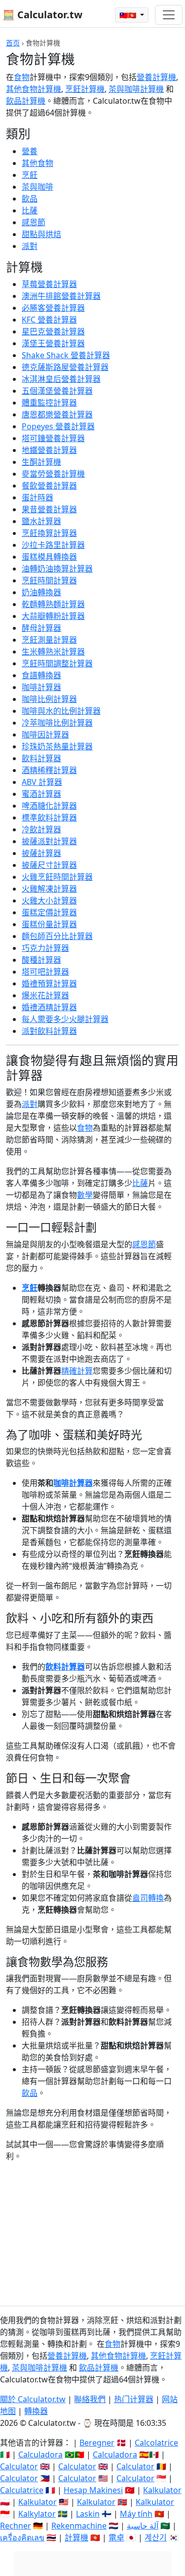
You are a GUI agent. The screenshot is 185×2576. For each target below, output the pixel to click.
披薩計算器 (41, 853)
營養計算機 (156, 77)
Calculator (19, 2466)
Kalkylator (37, 2514)
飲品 (30, 199)
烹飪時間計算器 (49, 580)
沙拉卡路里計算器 (53, 545)
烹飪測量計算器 (49, 640)
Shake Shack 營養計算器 (66, 355)
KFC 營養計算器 (49, 320)
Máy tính (136, 2514)
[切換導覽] (169, 15)
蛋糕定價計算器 (49, 912)
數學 (85, 1195)
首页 (13, 43)
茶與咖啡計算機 (136, 89)
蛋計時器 (37, 497)
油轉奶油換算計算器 (57, 569)
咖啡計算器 (41, 687)
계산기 (156, 2537)
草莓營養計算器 (49, 284)
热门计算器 (134, 2399)
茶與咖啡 (37, 187)
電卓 (116, 2537)
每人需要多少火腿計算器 (65, 1019)
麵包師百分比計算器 (57, 936)
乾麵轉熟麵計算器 (53, 604)
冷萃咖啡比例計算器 (57, 723)
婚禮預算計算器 (49, 983)
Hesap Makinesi (93, 2490)
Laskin (88, 2514)
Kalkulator (162, 2490)
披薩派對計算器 (49, 841)
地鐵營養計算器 (49, 450)
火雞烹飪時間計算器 (57, 877)
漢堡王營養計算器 (53, 343)
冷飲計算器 (41, 829)
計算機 (76, 2537)
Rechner (16, 2526)
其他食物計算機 (34, 89)
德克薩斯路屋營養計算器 (65, 367)
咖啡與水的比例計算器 (61, 711)
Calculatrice (22, 2490)
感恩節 (34, 222)
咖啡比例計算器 (49, 699)
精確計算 (77, 1371)
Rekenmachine (79, 2526)
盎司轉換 (148, 1898)
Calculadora (40, 2454)
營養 (30, 151)
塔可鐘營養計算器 (53, 438)
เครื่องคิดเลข (22, 2537)
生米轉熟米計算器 (53, 652)
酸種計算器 (41, 960)
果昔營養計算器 (49, 509)
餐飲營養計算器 (49, 486)
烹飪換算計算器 (49, 533)
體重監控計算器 (49, 403)
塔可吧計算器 (45, 972)
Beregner (97, 2443)
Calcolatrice (156, 2443)
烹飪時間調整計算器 (57, 663)
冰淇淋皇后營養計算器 (61, 379)
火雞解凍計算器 (49, 889)
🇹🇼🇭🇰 (129, 15)
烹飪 (30, 175)
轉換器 (36, 2411)
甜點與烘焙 (41, 234)
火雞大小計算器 (49, 900)
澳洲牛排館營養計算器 (61, 296)
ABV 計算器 (42, 782)
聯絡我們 (90, 2399)
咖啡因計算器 (45, 735)
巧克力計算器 (45, 948)
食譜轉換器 (41, 675)
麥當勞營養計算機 (53, 474)
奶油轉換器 (41, 592)
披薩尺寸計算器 (49, 865)
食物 (22, 77)
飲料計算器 (41, 758)
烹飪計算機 (85, 89)
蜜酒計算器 (41, 794)
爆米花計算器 (45, 995)
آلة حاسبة (143, 2526)
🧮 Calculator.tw (42, 15)
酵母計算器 (41, 628)
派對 (30, 246)
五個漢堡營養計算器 (57, 391)
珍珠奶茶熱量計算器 (57, 746)
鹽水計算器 (41, 521)
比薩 (30, 210)
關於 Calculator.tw (33, 2399)
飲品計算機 (26, 101)
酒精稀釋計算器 (49, 770)
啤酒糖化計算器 (49, 806)
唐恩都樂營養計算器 (57, 414)
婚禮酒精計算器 (49, 1007)
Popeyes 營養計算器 (58, 426)
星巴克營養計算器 (53, 331)
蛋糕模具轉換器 (49, 557)
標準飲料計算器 (49, 818)
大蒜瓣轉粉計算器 (53, 616)
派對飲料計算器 (49, 1031)
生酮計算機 (41, 462)
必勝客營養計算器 (53, 308)
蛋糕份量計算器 (49, 924)
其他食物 (37, 163)
